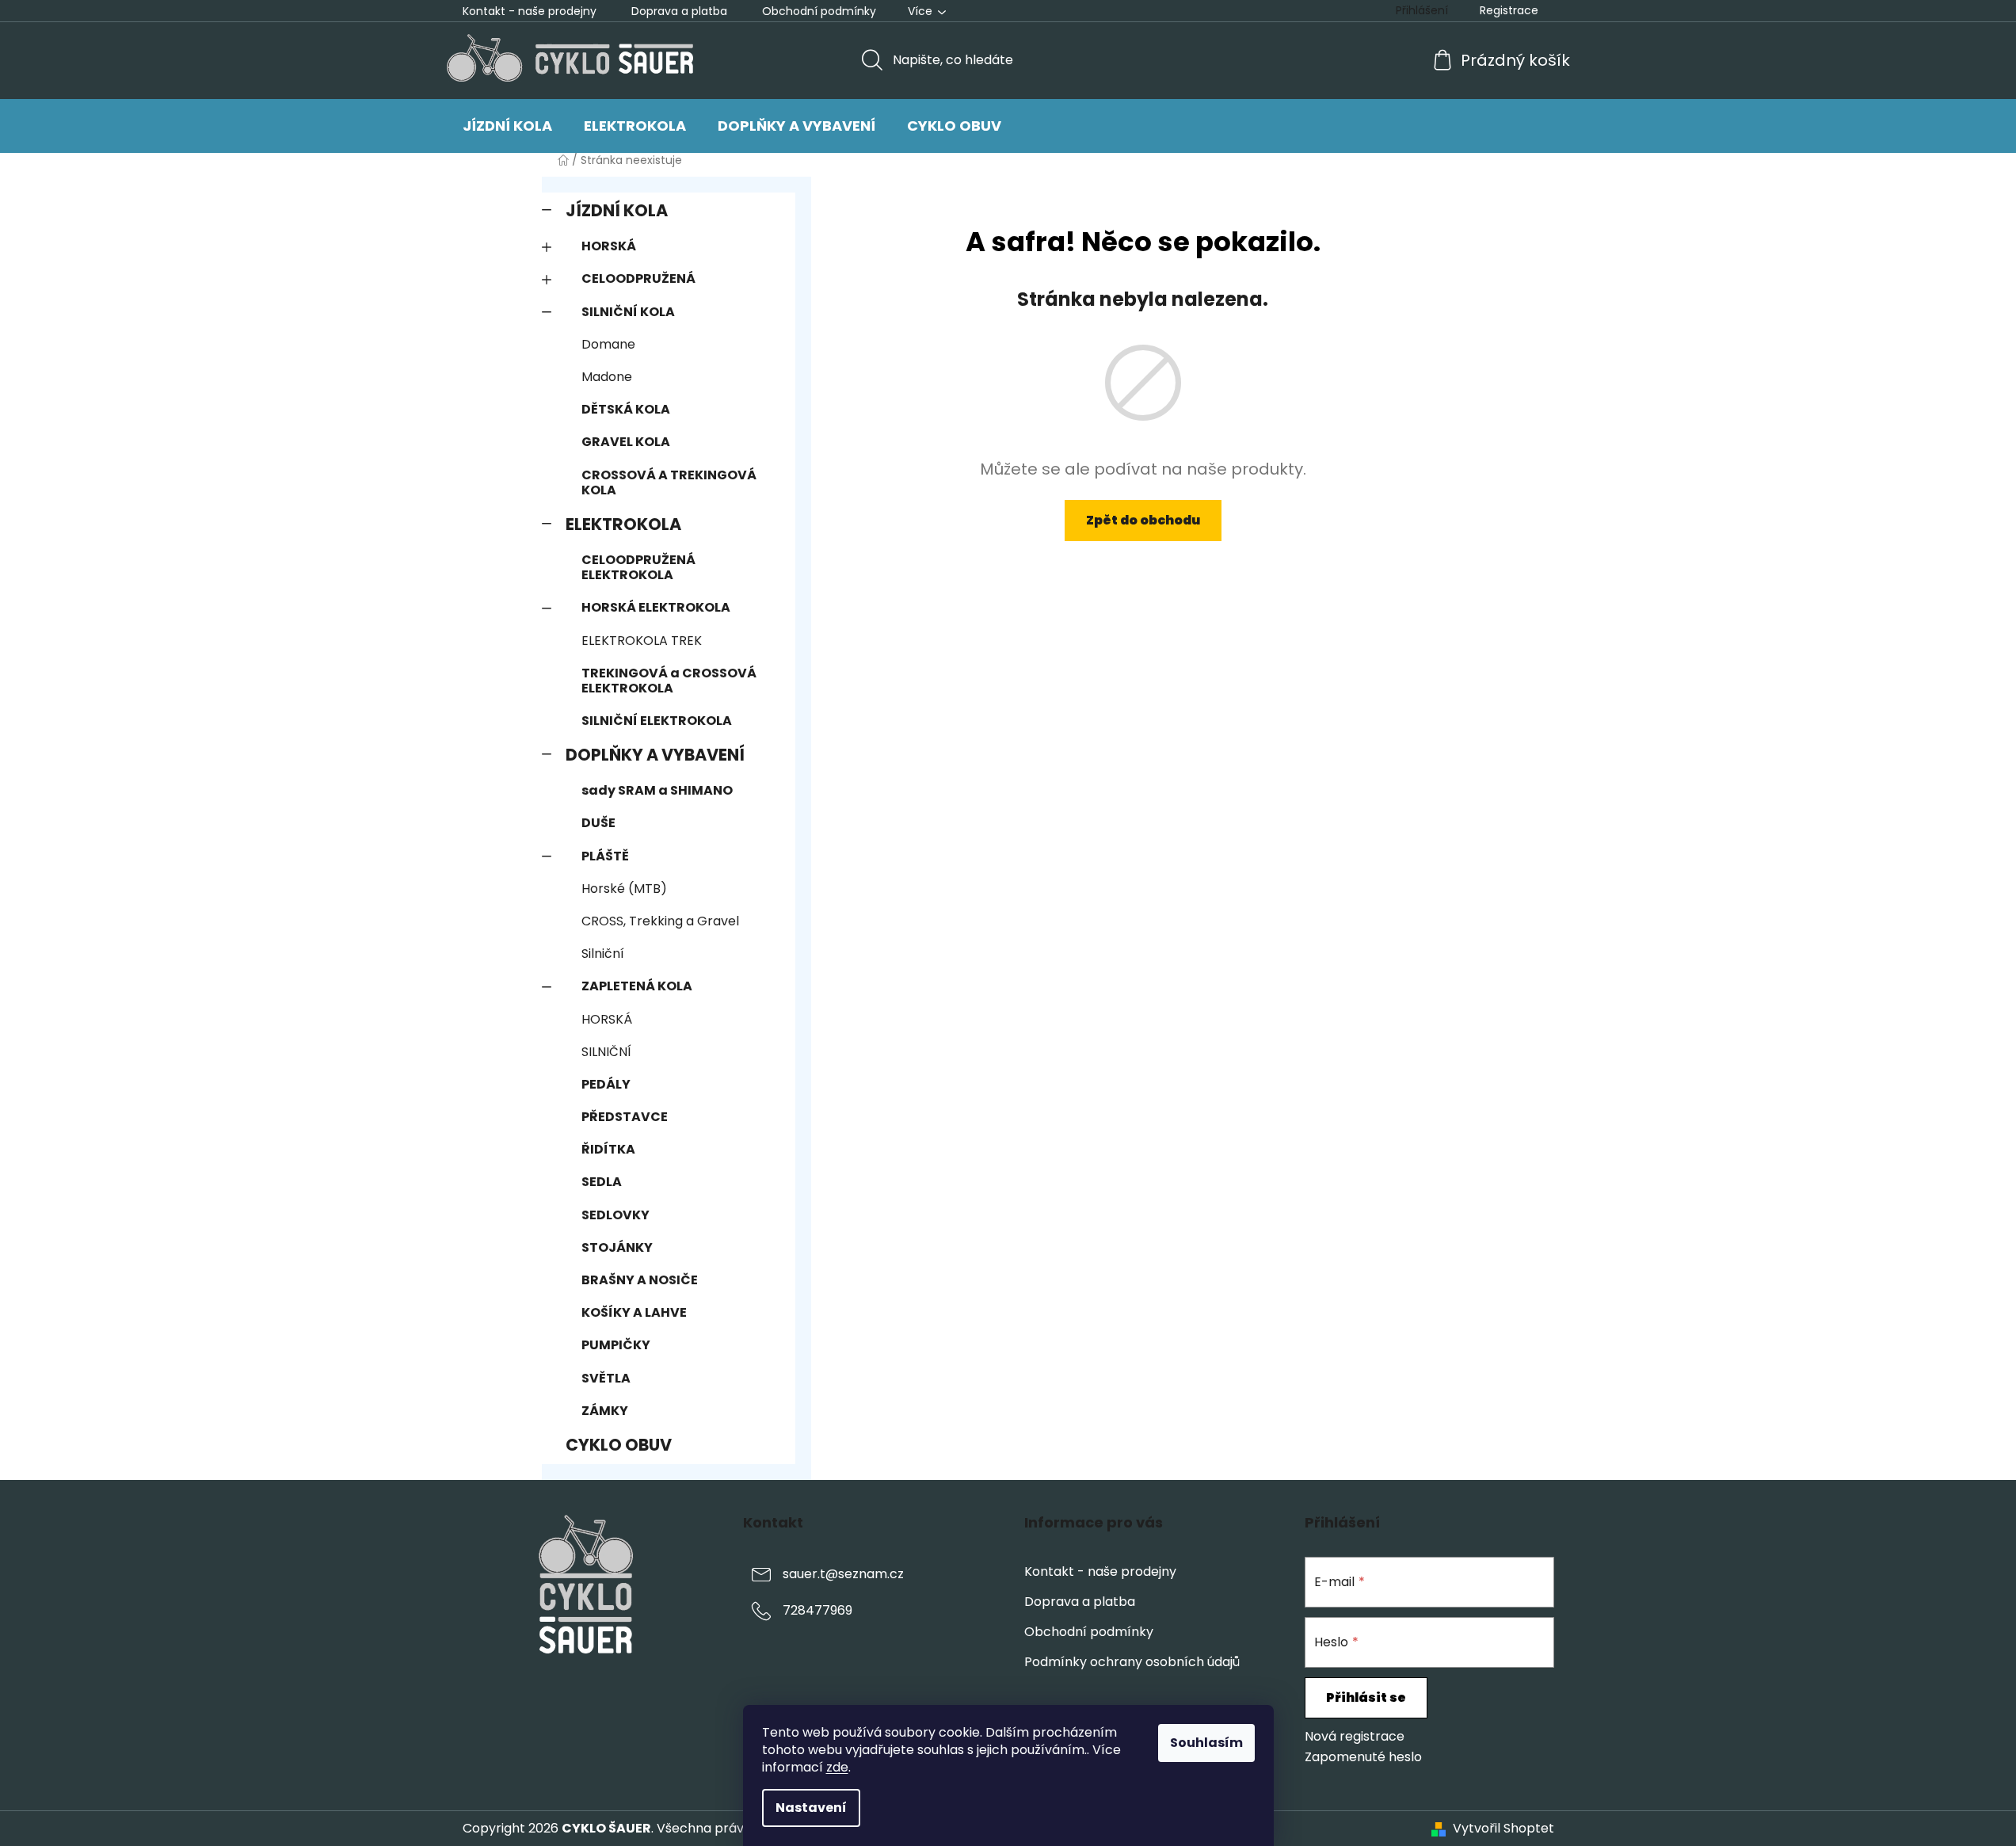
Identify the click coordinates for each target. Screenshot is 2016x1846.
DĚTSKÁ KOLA (626, 409)
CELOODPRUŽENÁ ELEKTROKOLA (638, 567)
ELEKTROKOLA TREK (642, 641)
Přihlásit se (1366, 1697)
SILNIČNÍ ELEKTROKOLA (657, 721)
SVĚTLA (606, 1378)
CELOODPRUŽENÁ (638, 278)
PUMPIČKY (616, 1345)
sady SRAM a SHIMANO (657, 790)
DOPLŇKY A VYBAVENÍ (655, 755)
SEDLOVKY (615, 1215)
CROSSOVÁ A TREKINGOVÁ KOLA (669, 482)
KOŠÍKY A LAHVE (634, 1312)
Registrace (1509, 10)
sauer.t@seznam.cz (843, 1574)
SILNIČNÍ (606, 1052)
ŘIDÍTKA (608, 1149)
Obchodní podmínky (819, 11)
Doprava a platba (679, 11)
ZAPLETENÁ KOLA (637, 986)
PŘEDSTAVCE (625, 1117)
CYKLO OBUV (619, 1445)
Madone (607, 377)
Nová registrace (1355, 1737)
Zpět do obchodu (1143, 520)
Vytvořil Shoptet (1503, 1829)
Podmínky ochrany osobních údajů (1132, 1662)
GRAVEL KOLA (626, 442)
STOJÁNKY (617, 1247)
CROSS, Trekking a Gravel (660, 921)
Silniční (603, 954)
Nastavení (811, 1808)
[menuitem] (507, 126)
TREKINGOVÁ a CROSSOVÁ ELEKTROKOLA (669, 681)
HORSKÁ (609, 246)
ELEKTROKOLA (623, 524)
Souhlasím (1206, 1743)
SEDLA (602, 1182)
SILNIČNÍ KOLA (628, 312)
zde (837, 1767)
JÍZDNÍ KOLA (617, 210)
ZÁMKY (605, 1411)
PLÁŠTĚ (605, 856)
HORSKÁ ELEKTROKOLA (656, 607)
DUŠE (598, 823)
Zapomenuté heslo (1363, 1757)
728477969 (817, 1610)
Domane (608, 344)
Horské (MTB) (624, 889)
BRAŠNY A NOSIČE (640, 1280)
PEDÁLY (606, 1084)
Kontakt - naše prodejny (530, 11)
